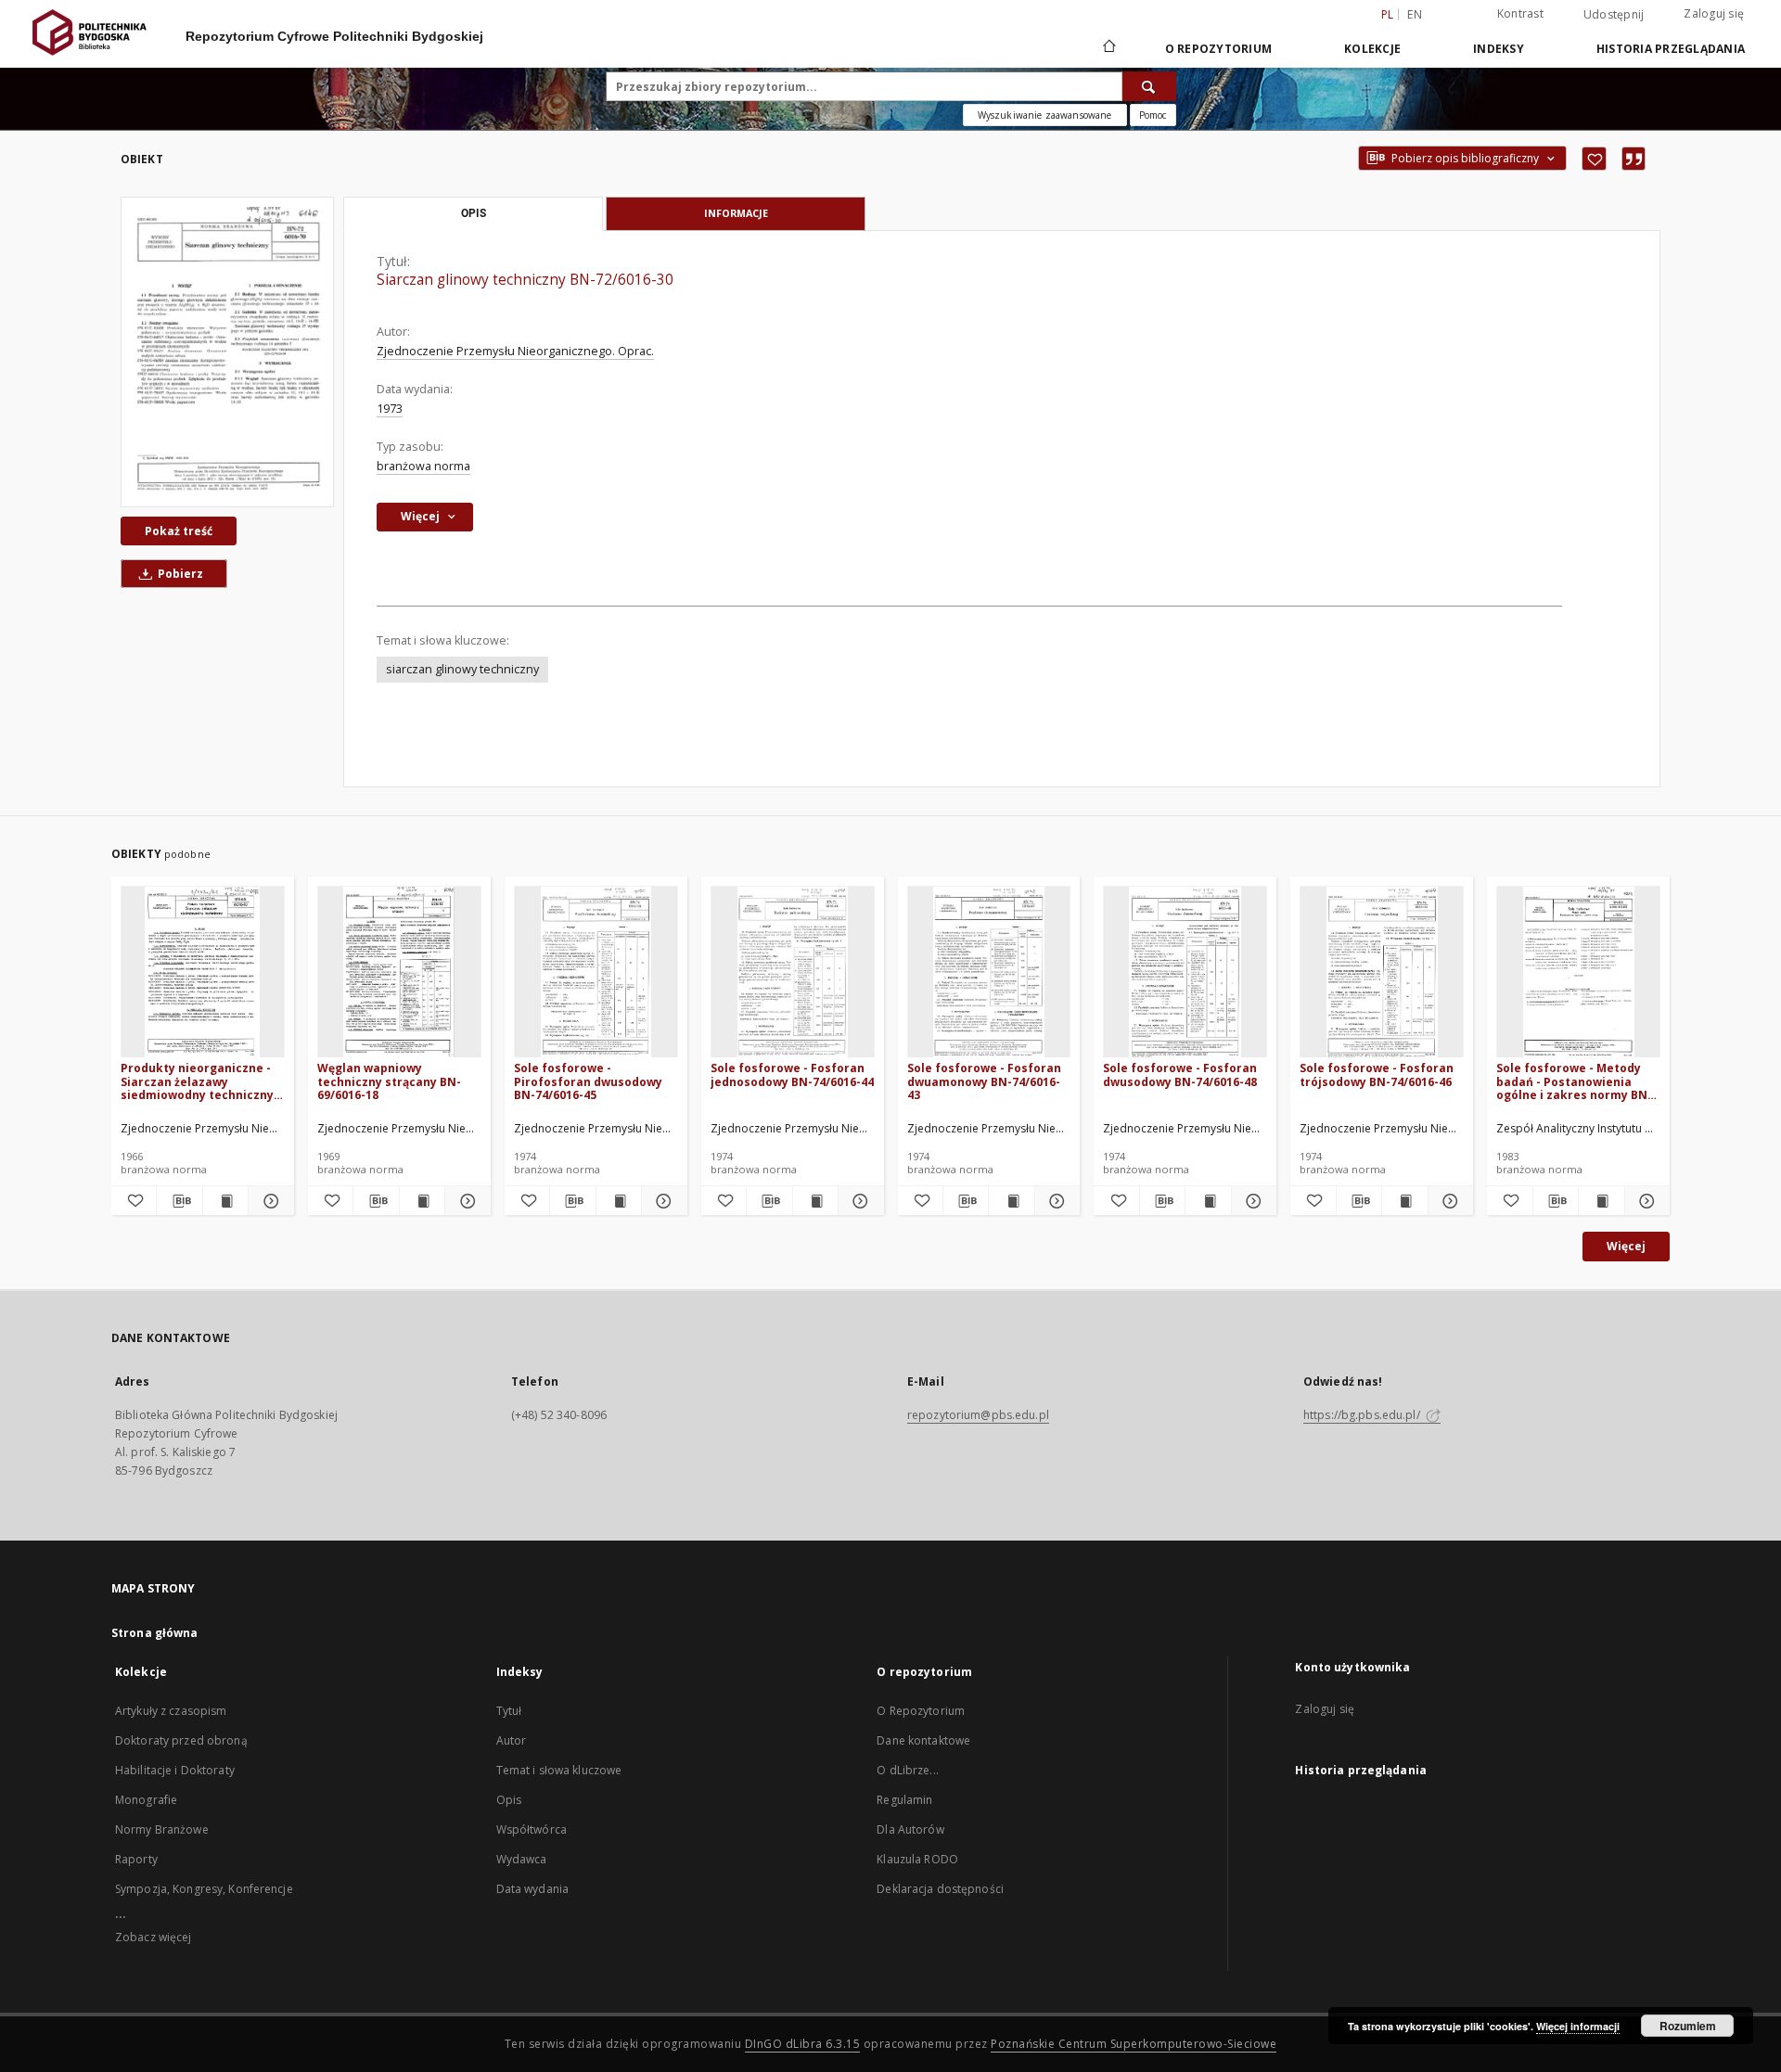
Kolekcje (1372, 49)
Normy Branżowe (162, 1829)
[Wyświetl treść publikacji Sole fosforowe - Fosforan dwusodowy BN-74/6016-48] (1208, 1201)
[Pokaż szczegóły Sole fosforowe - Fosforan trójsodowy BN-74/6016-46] (1448, 1201)
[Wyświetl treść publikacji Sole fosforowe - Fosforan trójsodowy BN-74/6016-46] (1404, 1201)
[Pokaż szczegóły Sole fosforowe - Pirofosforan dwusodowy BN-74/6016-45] (661, 1201)
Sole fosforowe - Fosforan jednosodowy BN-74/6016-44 (792, 1074)
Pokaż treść (179, 531)
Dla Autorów (910, 1829)
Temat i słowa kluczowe (559, 1770)
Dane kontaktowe (923, 1740)
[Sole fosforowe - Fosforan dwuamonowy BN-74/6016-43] (989, 972)
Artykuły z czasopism (171, 1711)
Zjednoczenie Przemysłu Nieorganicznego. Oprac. (515, 351)
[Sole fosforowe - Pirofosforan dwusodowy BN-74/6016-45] (596, 972)
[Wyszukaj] (1149, 86)
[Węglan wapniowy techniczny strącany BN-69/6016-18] (399, 972)
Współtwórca (532, 1829)
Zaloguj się (1714, 13)
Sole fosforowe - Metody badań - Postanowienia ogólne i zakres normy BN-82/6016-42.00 (1574, 1081)
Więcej (1626, 1246)
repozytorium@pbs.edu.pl (978, 1415)
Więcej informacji (1578, 2026)
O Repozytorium (921, 1711)
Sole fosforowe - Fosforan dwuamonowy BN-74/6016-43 (984, 1081)
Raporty (136, 1859)
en (1415, 14)
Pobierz (179, 574)
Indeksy (1499, 49)
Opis (509, 1800)
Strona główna (155, 1633)
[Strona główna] (1108, 48)
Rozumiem (1688, 2026)
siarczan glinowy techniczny (462, 669)
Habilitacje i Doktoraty (175, 1770)
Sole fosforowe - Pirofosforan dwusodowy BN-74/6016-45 (588, 1081)
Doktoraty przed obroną (181, 1740)
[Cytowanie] (1634, 159)
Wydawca (522, 1859)
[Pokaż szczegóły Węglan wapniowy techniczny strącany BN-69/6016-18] (465, 1201)
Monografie (146, 1800)
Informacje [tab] (736, 213)
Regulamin (904, 1800)
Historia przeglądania (1671, 49)
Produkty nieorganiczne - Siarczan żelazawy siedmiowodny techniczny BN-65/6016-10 (197, 1081)
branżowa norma (423, 466)
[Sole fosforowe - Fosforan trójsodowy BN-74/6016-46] (1382, 972)
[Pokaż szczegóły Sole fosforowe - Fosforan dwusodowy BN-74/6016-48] (1251, 1201)
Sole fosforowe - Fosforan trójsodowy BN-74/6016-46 (1377, 1074)
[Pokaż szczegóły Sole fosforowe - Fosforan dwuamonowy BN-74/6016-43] (1055, 1201)
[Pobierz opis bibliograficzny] (179, 1201)
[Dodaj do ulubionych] (1594, 159)
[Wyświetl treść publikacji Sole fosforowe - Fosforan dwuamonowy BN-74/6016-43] (1011, 1201)
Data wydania (532, 1889)
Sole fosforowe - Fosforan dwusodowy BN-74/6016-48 (1180, 1074)
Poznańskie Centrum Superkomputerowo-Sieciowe (1134, 2044)
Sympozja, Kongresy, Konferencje (204, 1889)
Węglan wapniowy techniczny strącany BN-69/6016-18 (389, 1081)
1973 (390, 409)
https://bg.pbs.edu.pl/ (1363, 1415)
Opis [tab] (474, 213)
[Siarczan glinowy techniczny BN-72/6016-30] (227, 352)
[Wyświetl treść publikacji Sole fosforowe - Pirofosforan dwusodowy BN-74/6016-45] (619, 1201)
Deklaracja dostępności (940, 1889)
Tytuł (509, 1711)
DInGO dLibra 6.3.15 (803, 2044)
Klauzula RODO (917, 1859)
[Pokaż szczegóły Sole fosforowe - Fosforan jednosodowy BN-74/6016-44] (858, 1201)
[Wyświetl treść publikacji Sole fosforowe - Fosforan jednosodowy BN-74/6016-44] (815, 1201)
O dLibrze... (907, 1770)
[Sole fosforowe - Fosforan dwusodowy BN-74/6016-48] (1185, 972)
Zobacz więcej (154, 1937)
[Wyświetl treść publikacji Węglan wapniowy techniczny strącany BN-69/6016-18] (422, 1201)
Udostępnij (1614, 15)
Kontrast (1520, 13)
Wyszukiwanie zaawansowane (1045, 115)
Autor (512, 1740)
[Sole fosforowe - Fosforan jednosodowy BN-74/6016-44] (793, 972)
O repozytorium (1219, 49)
